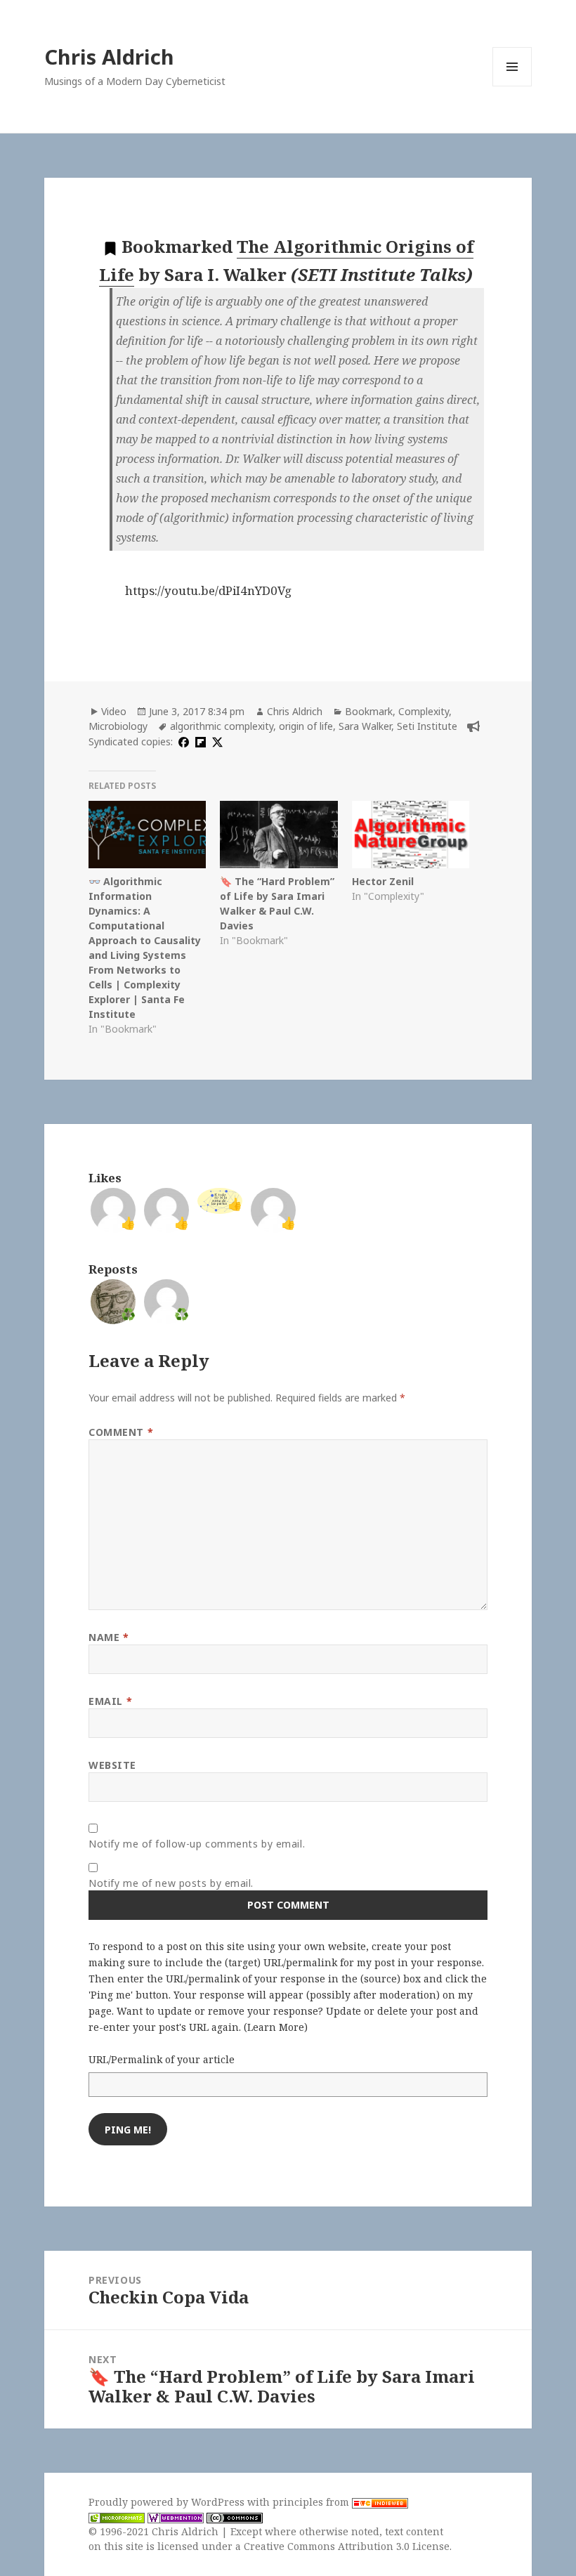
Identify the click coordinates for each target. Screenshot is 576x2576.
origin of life (306, 726)
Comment (121, 1432)
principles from (312, 2502)
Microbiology (118, 726)
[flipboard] (199, 741)
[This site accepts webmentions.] (176, 2517)
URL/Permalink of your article (162, 2059)
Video (114, 711)
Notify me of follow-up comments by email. (197, 1844)
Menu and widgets (512, 86)
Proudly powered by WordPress (168, 2502)
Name (109, 1637)
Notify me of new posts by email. (171, 1883)
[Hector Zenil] (411, 835)
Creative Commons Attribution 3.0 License (347, 2546)
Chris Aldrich (109, 57)
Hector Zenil (383, 881)
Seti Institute (427, 726)
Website (112, 1765)
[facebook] (182, 741)
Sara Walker (365, 726)
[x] (216, 741)
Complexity (424, 711)
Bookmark (369, 711)
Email (110, 1701)
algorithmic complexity (222, 726)
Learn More (276, 2027)
